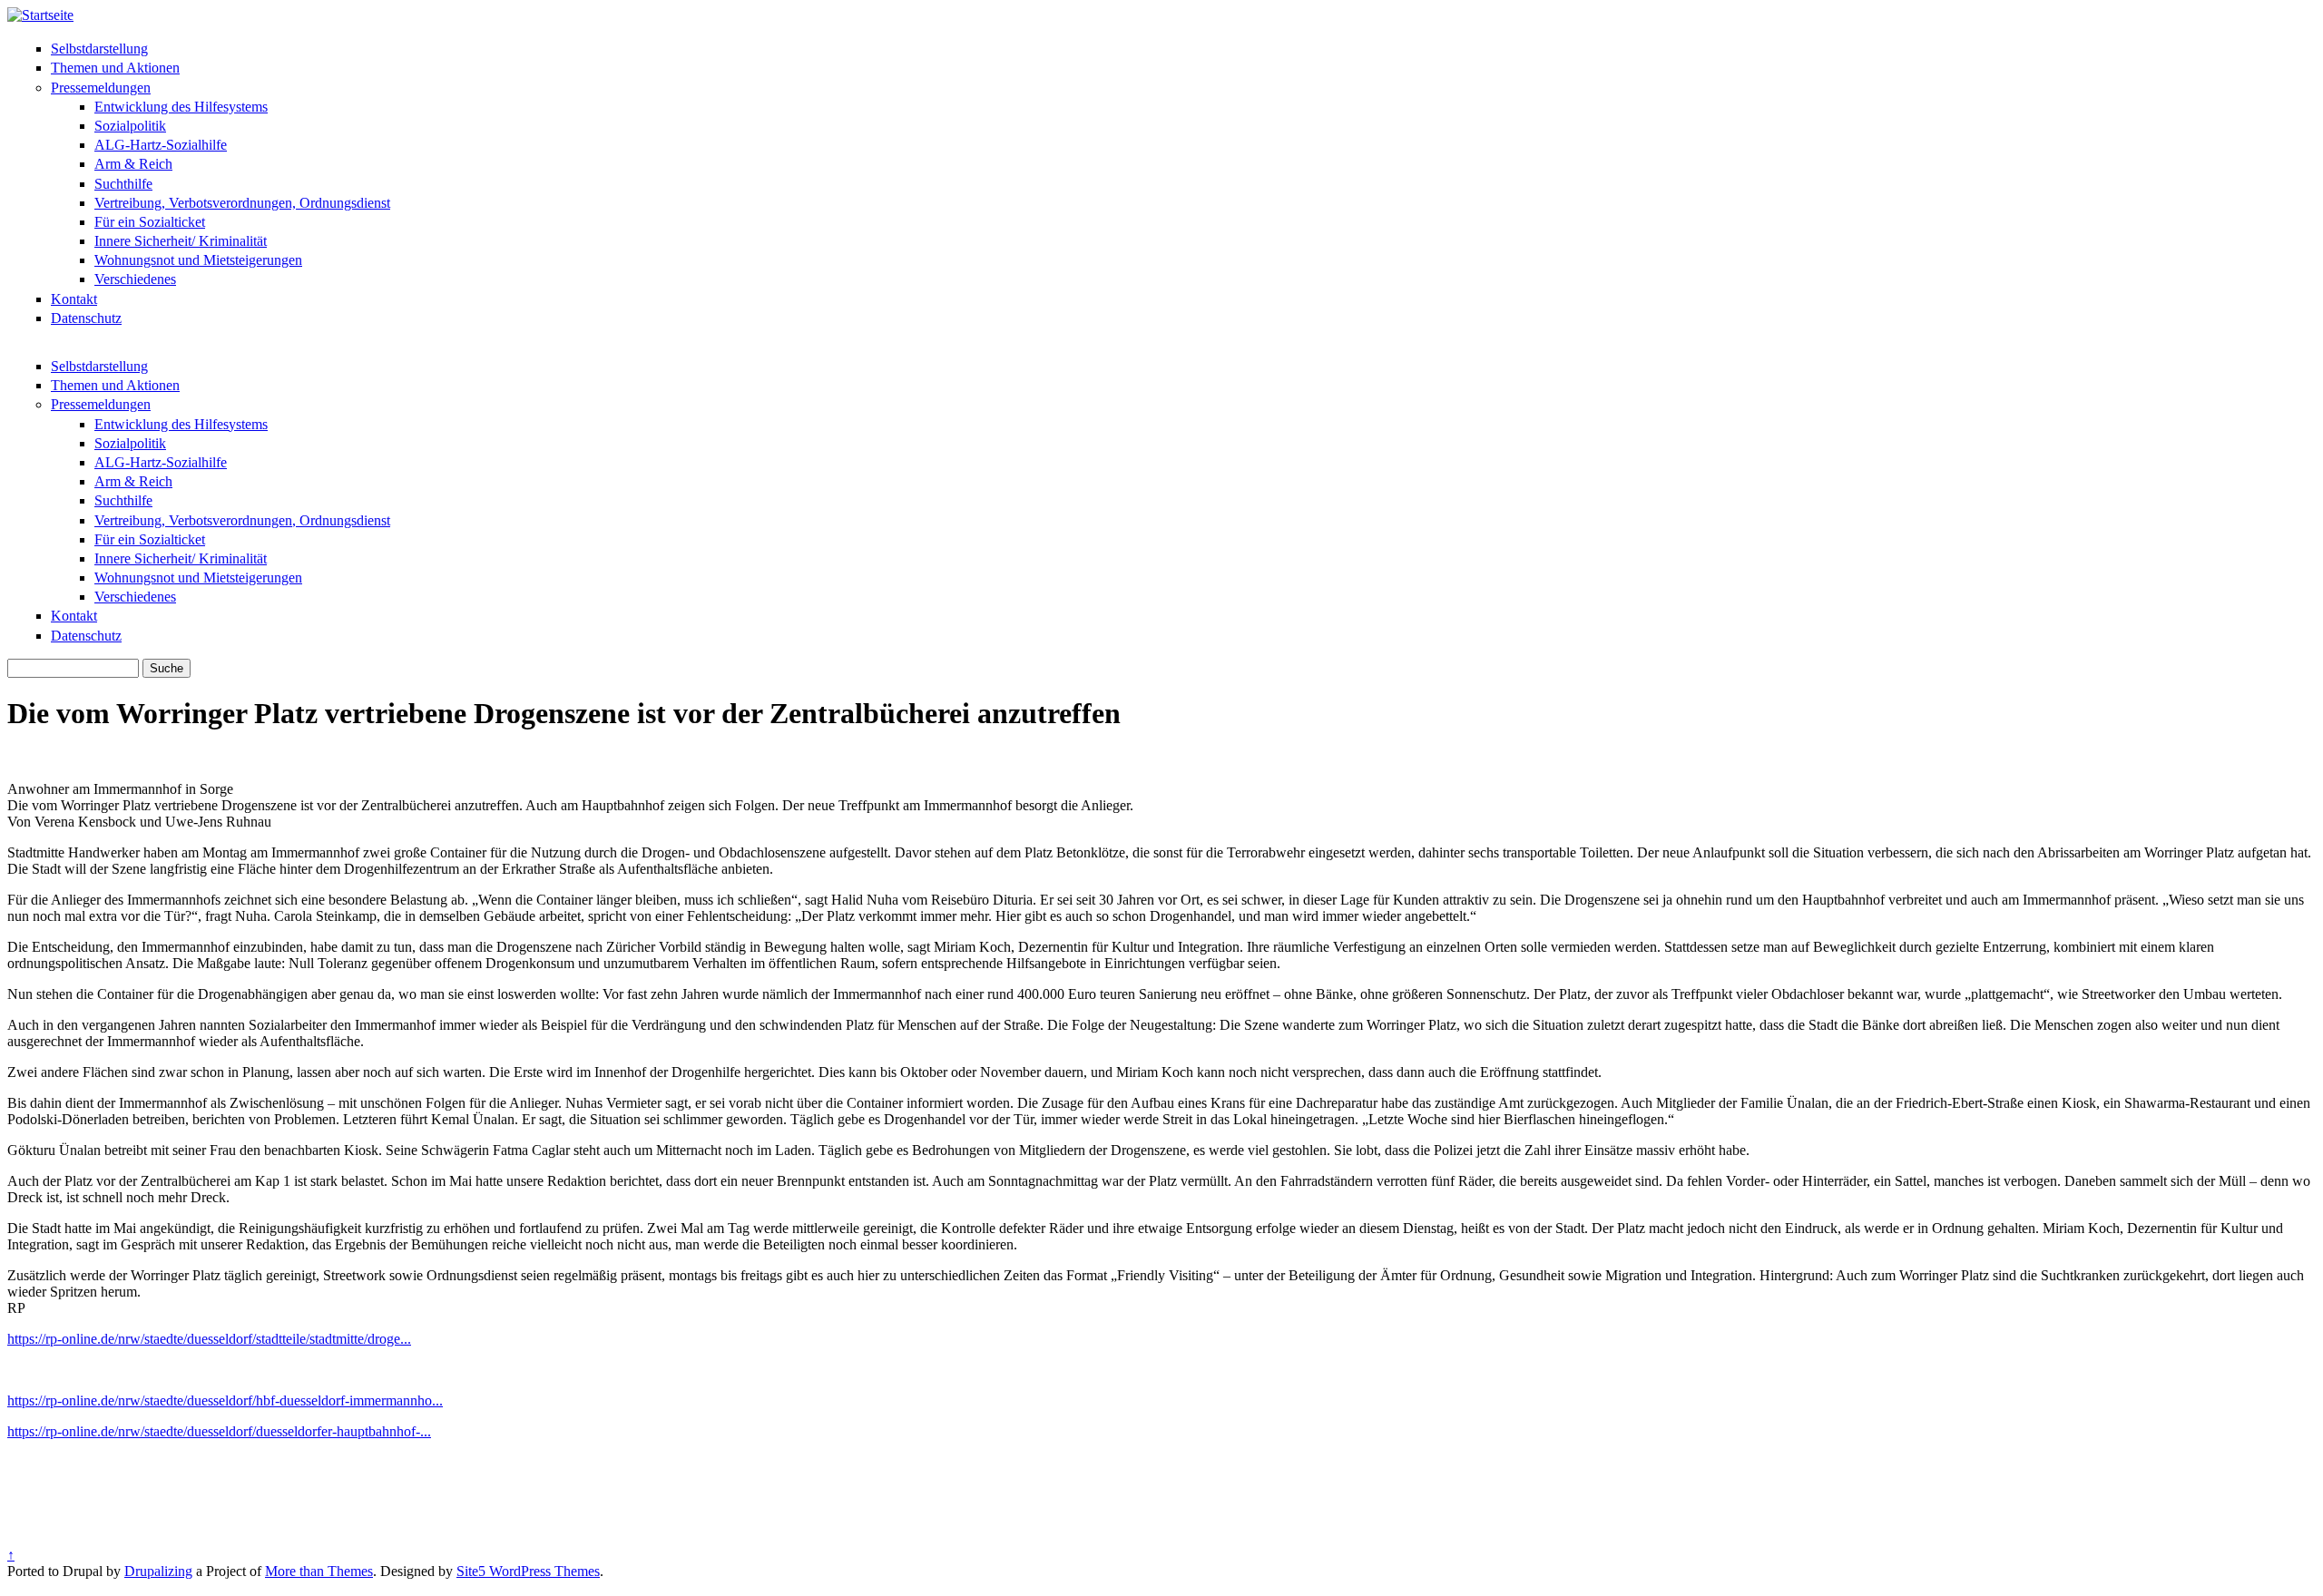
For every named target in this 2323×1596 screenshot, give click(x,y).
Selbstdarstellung (99, 49)
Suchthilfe (123, 184)
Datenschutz (86, 318)
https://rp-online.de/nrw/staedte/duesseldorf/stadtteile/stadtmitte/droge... (209, 1339)
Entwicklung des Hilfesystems (181, 107)
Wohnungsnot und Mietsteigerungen (198, 260)
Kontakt (74, 299)
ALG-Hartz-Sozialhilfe (161, 145)
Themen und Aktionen (115, 68)
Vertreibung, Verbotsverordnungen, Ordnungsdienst (242, 203)
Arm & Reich (133, 164)
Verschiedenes (135, 279)
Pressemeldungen (101, 88)
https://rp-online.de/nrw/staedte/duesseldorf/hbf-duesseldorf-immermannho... (225, 1400)
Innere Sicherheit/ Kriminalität (181, 241)
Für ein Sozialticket (150, 222)
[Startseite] (40, 15)
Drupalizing (158, 1571)
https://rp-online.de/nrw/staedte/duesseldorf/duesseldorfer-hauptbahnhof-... (219, 1431)
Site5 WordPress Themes (528, 1571)
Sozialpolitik (130, 126)
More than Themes (319, 1571)
